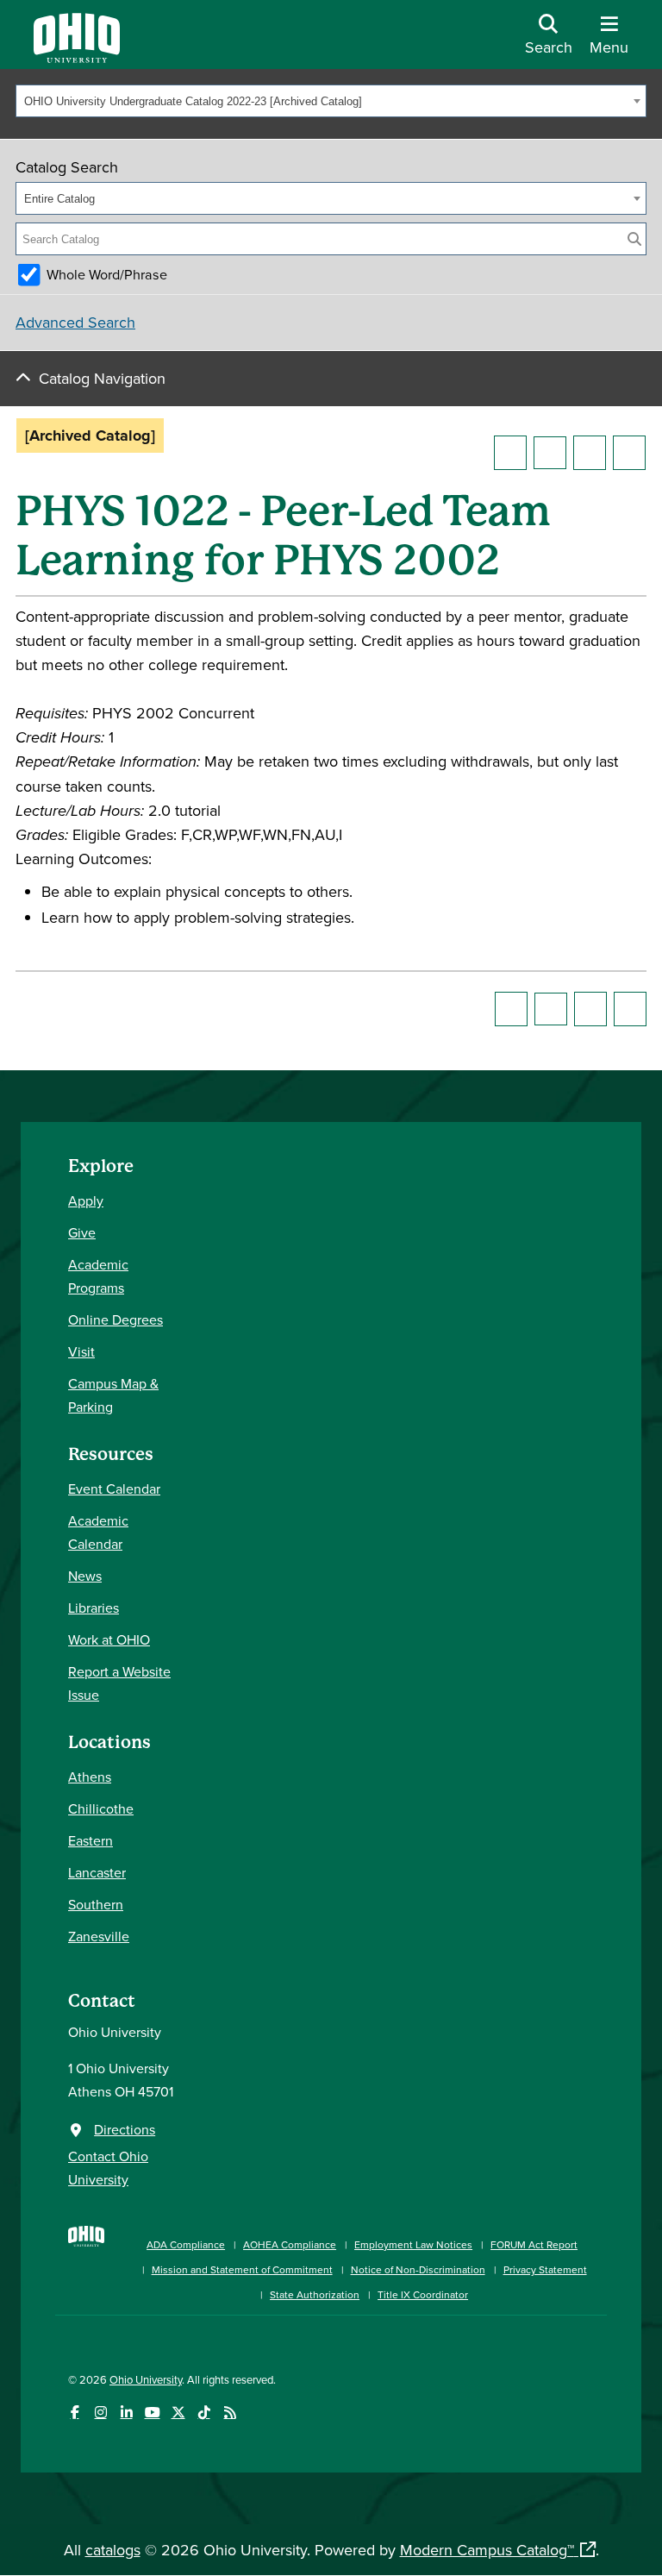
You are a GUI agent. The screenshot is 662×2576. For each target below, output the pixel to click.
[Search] (634, 239)
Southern (96, 1904)
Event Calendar (114, 1489)
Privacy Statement (545, 2269)
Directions (125, 2129)
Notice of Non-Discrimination (418, 2269)
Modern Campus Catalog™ (487, 2550)
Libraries (94, 1608)
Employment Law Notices (413, 2244)
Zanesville (99, 1936)
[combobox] (331, 101)
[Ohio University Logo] (77, 57)
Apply (86, 1200)
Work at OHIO (109, 1639)
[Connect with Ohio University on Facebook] (75, 2413)
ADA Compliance (186, 2244)
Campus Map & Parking (113, 1395)
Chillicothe (101, 1808)
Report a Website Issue (119, 1683)
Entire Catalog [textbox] (59, 199)
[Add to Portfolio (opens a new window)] (510, 453)
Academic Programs (98, 1276)
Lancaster (97, 1872)
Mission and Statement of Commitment (242, 2269)
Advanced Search (75, 322)
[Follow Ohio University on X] (178, 2413)
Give (82, 1232)
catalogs (113, 2550)
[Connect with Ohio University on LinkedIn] (126, 2413)
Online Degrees (116, 1319)
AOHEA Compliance (290, 2244)
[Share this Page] (550, 453)
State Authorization (315, 2294)
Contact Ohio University (108, 2168)
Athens (90, 1777)
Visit (81, 1351)
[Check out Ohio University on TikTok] (204, 2413)
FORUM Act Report (534, 2244)
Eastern (91, 1840)
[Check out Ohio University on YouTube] (152, 2413)
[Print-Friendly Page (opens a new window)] (590, 453)
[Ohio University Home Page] (86, 2261)
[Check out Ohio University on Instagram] (100, 2413)
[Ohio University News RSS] (230, 2413)
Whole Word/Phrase (107, 274)
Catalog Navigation (102, 378)
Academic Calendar (98, 1532)
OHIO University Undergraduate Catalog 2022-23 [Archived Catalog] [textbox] (193, 101)
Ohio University (146, 2379)
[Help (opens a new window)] (629, 453)
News (85, 1576)
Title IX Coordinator (423, 2294)
